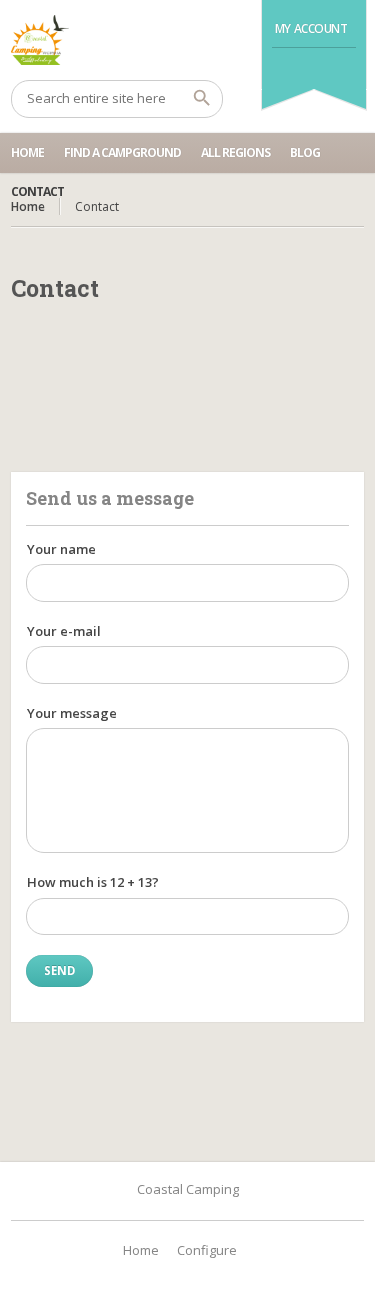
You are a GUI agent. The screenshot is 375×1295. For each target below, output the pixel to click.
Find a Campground (122, 152)
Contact (37, 191)
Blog (305, 152)
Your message (72, 713)
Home (27, 152)
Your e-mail (64, 631)
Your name (61, 549)
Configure (207, 1250)
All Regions (235, 152)
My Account (311, 28)
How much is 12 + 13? (93, 882)
